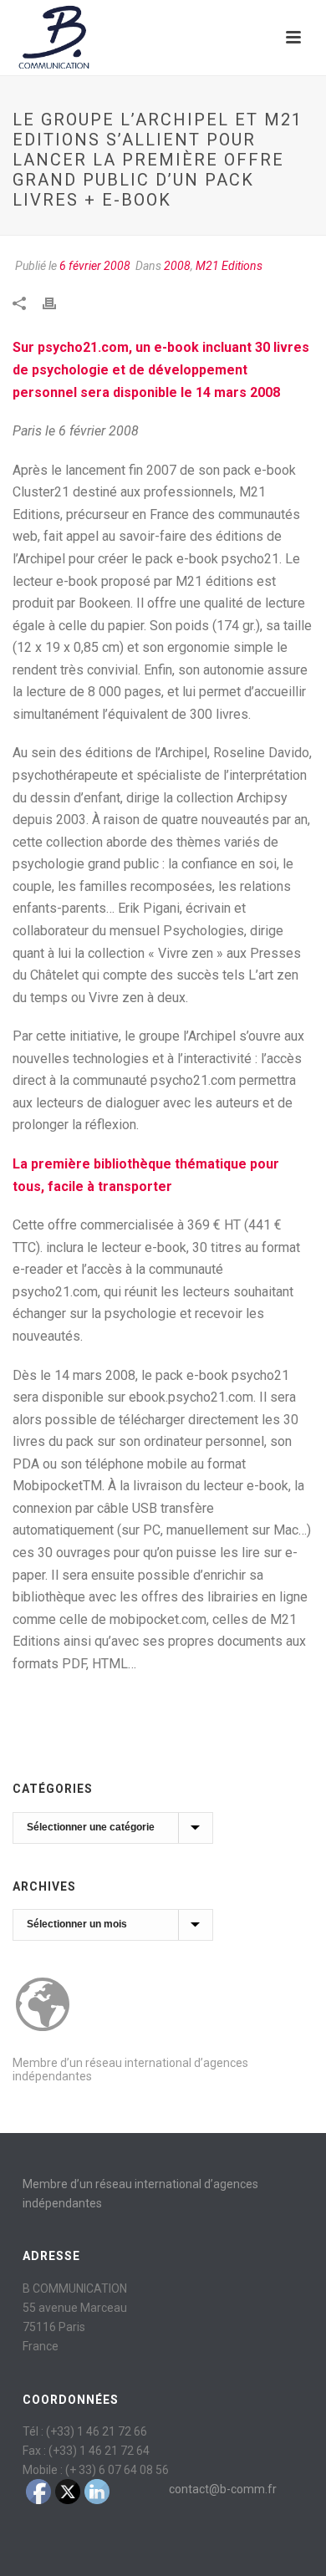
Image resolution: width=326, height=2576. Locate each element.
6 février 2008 (95, 266)
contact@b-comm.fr (223, 2489)
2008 (177, 266)
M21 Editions (229, 266)
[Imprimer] (58, 302)
